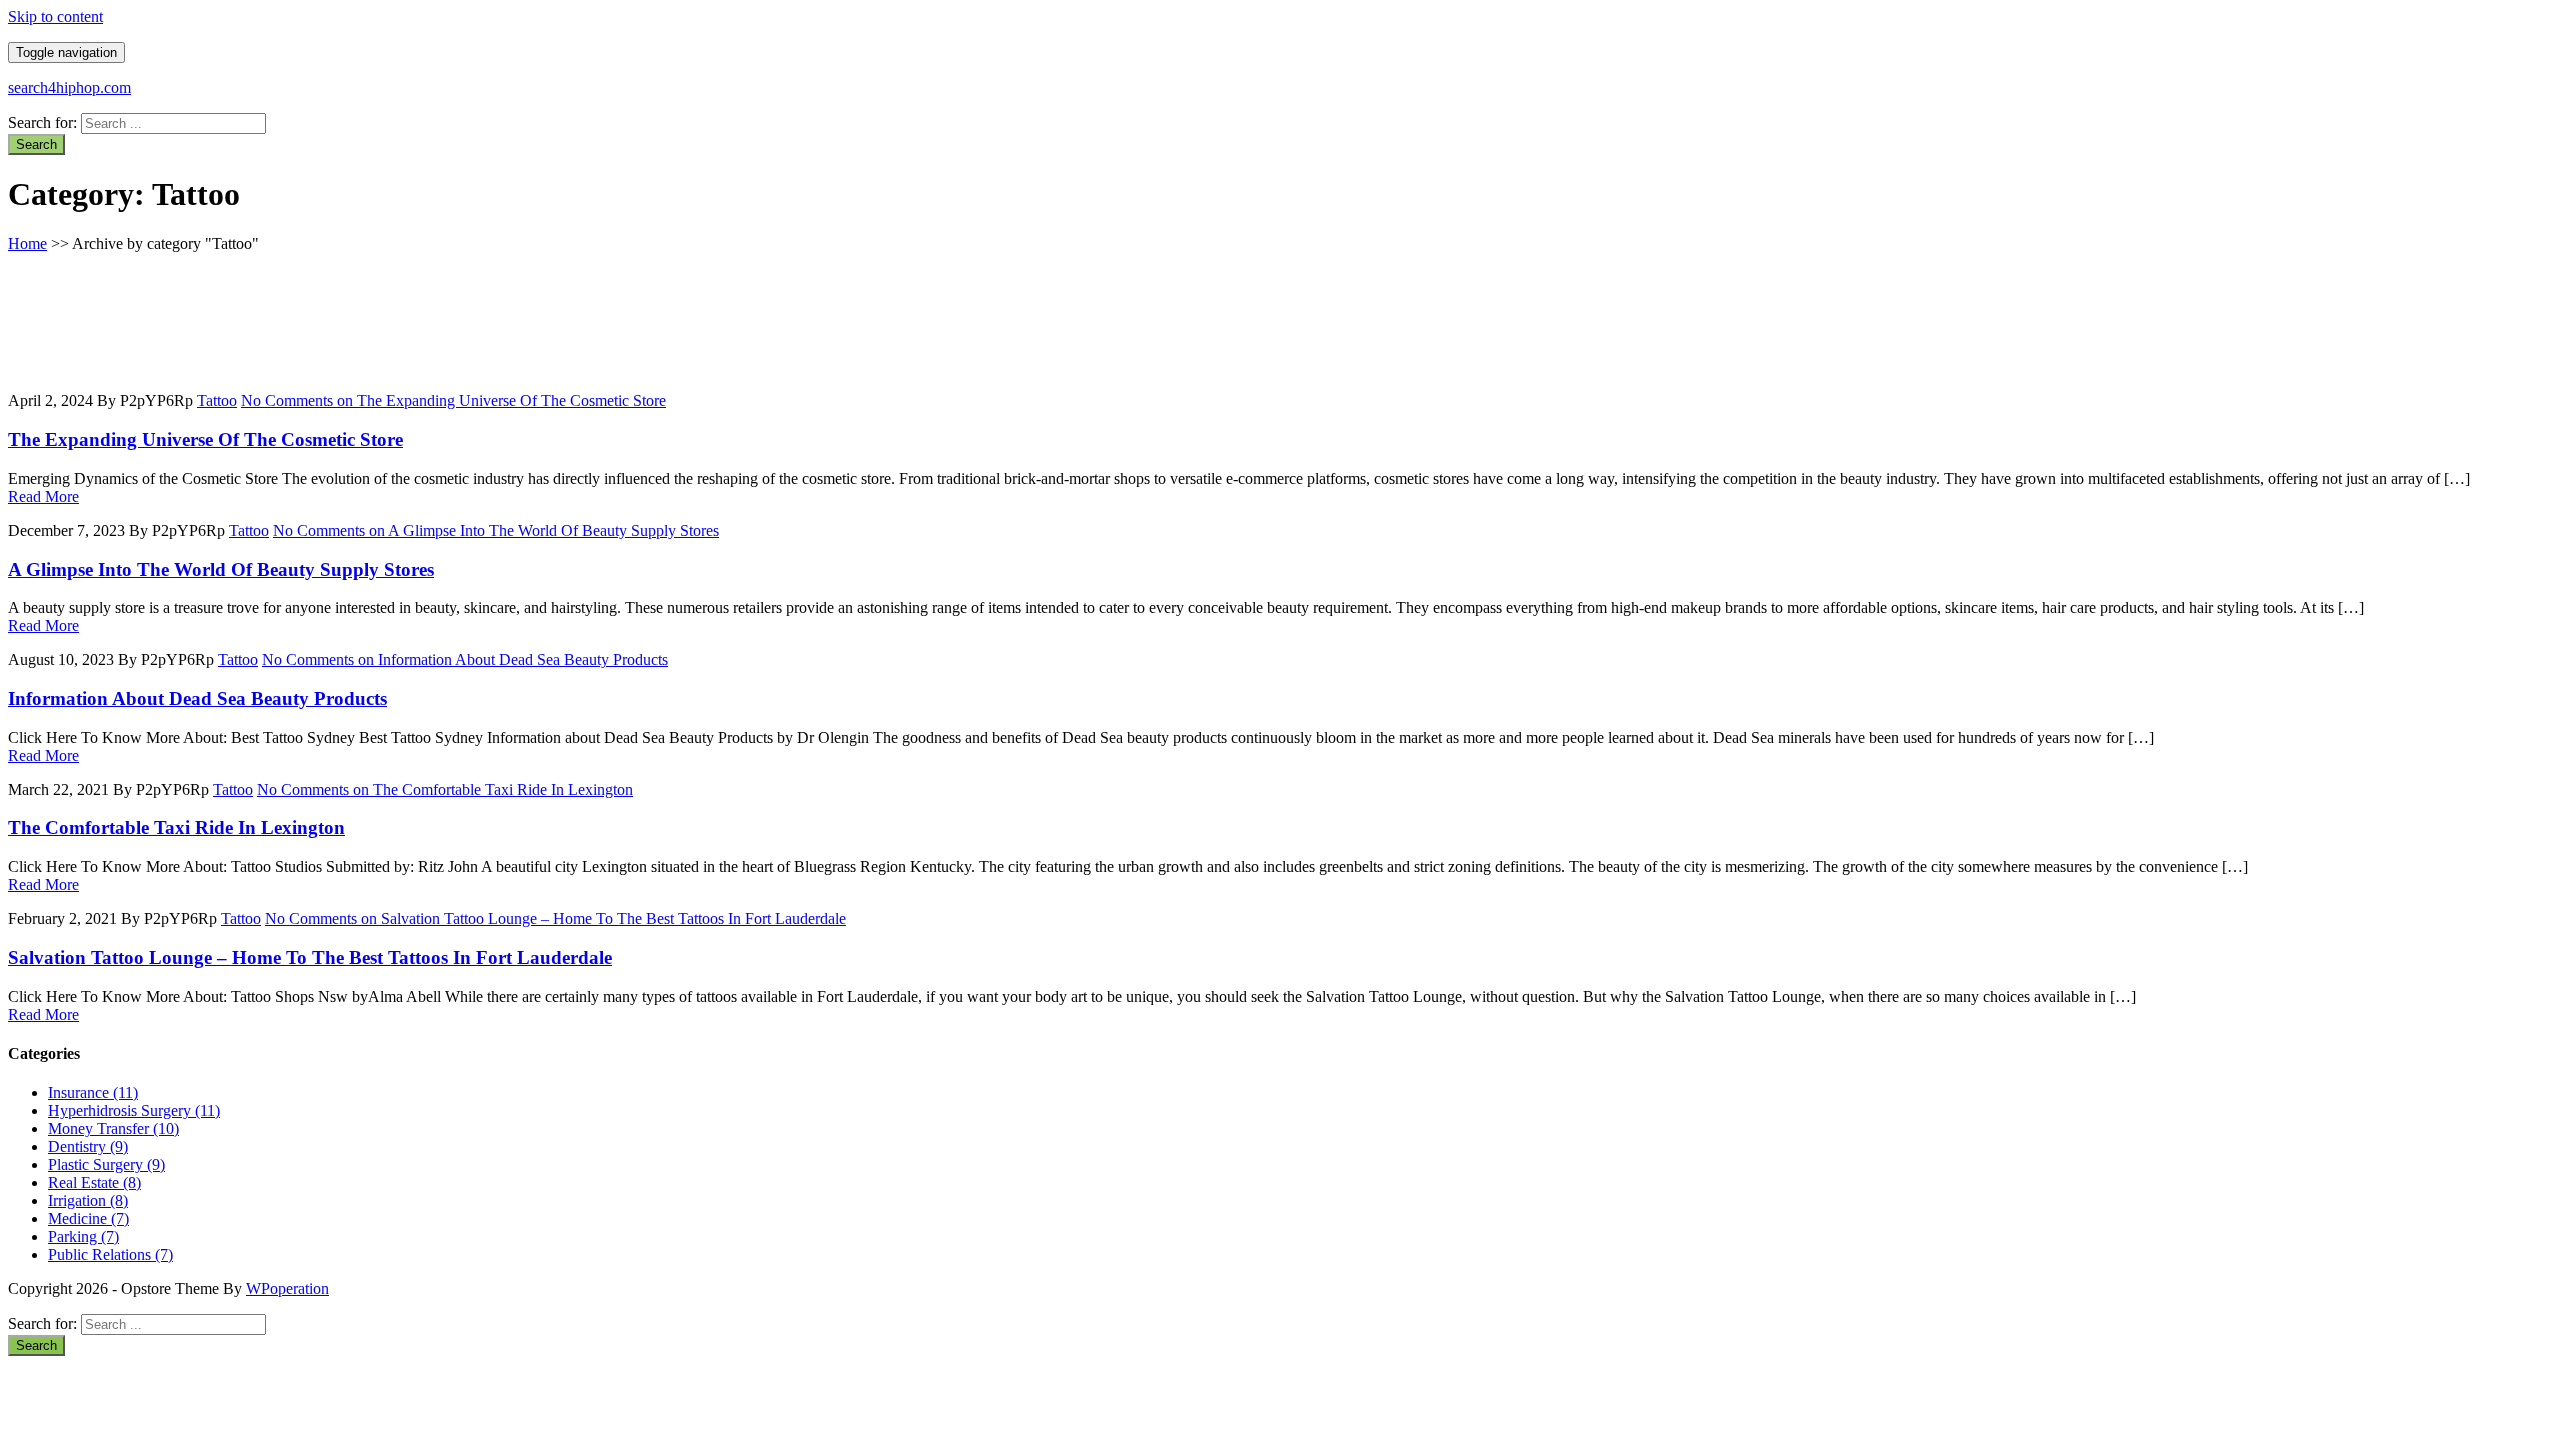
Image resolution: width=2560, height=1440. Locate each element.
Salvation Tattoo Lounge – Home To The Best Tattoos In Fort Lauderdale (310, 957)
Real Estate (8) (94, 1182)
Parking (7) (83, 1236)
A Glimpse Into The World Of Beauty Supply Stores (221, 569)
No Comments (453, 400)
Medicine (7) (88, 1218)
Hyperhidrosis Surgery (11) (134, 1110)
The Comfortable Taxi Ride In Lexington (176, 827)
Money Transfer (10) (113, 1128)
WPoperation (287, 1288)
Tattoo (217, 400)
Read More (43, 496)
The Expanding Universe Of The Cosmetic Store (205, 439)
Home (27, 243)
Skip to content (55, 16)
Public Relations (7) (110, 1254)
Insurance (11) (93, 1092)
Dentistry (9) (88, 1146)
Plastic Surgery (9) (106, 1164)
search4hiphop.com (69, 87)
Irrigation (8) (88, 1200)
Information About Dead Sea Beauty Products (197, 698)
